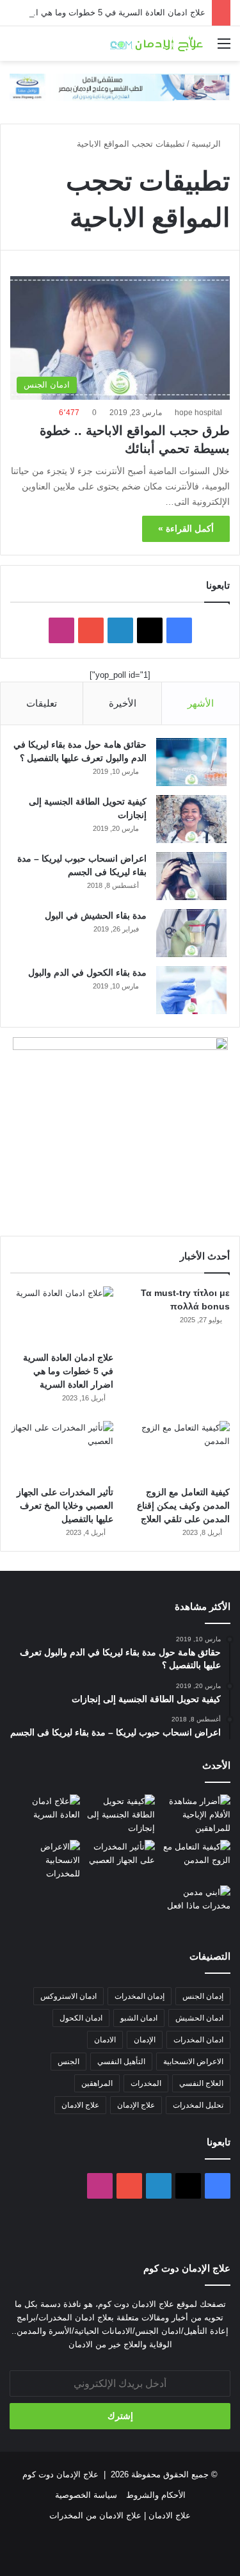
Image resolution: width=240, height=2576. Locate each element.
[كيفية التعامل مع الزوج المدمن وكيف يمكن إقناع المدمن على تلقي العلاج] (178, 1450)
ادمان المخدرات (198, 2040)
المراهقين (97, 2083)
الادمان (105, 2040)
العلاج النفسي (201, 2083)
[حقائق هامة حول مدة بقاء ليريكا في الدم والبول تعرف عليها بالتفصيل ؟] (191, 762)
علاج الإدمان (136, 2105)
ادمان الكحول (81, 2018)
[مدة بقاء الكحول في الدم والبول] (191, 990)
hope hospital (198, 413)
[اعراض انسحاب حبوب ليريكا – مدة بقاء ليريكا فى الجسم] (191, 876)
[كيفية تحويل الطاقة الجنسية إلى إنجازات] (191, 819)
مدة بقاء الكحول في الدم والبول (87, 972)
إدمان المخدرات (140, 1996)
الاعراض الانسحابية (193, 2062)
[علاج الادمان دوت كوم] (157, 44)
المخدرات (146, 2083)
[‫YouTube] (91, 630)
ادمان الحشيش (199, 2018)
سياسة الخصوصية (86, 2495)
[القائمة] (224, 48)
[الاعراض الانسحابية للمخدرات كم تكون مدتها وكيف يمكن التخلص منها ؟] (45, 1860)
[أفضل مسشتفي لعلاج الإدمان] (120, 87)
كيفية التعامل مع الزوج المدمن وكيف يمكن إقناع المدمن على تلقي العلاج (183, 1505)
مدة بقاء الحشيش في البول (96, 915)
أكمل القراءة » (186, 529)
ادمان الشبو (139, 2018)
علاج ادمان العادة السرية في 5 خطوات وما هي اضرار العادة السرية (68, 1371)
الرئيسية (207, 144)
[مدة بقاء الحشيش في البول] (191, 933)
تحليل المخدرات (198, 2105)
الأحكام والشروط (156, 2495)
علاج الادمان (80, 2105)
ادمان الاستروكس (68, 1996)
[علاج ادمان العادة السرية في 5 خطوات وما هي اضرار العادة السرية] (62, 1316)
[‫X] (150, 630)
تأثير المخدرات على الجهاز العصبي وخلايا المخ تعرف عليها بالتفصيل (65, 1505)
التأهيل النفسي (121, 2062)
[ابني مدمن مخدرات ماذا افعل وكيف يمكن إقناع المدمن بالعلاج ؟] (195, 1905)
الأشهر (201, 703)
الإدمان (145, 2040)
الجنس (68, 2062)
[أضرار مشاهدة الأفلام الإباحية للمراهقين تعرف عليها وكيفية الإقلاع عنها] (195, 1815)
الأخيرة (123, 703)
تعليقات (42, 703)
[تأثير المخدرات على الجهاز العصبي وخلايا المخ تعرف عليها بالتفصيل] (62, 1450)
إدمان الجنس (203, 1996)
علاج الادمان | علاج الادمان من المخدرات (120, 2515)
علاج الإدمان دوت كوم (60, 2474)
